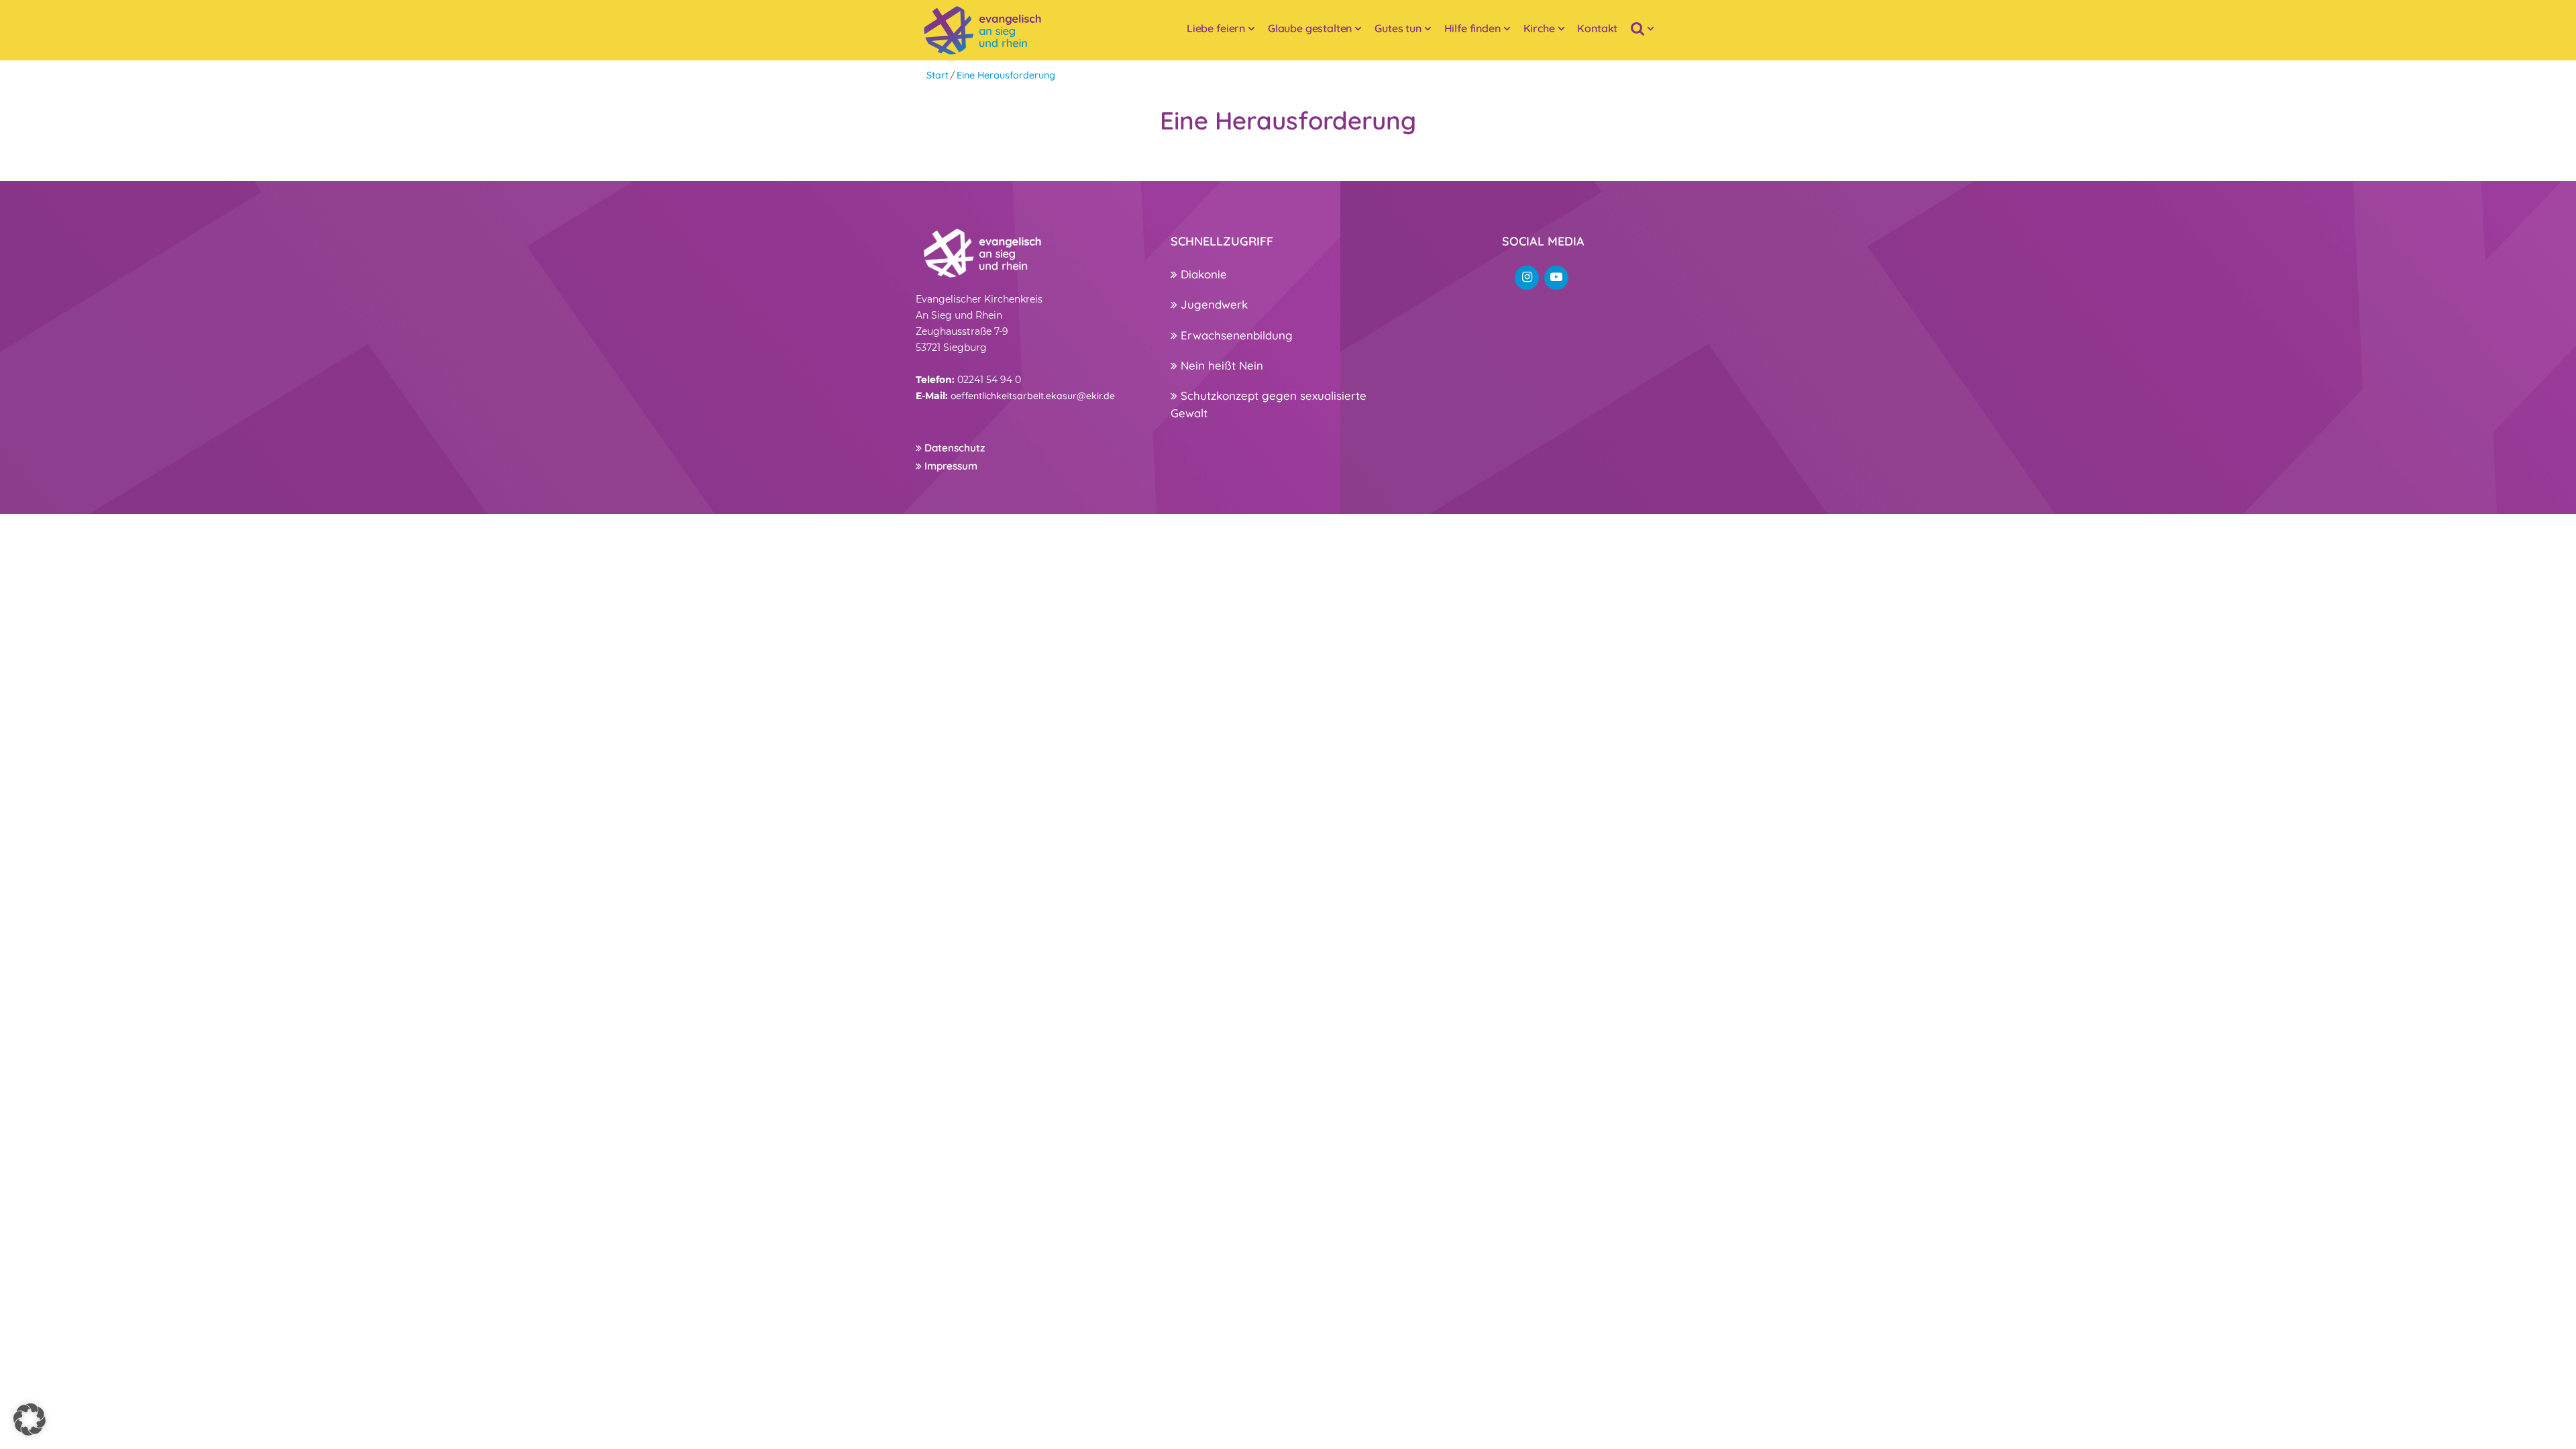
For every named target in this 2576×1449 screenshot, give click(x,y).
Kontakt (1597, 28)
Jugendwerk (1213, 304)
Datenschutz (953, 448)
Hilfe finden (1472, 28)
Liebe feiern (1216, 28)
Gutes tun (1398, 28)
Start (937, 75)
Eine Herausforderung (1006, 75)
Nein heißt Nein (1220, 365)
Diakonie (1202, 274)
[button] (30, 1419)
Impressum (950, 466)
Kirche (1539, 28)
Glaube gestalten (1310, 28)
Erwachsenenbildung (1235, 335)
